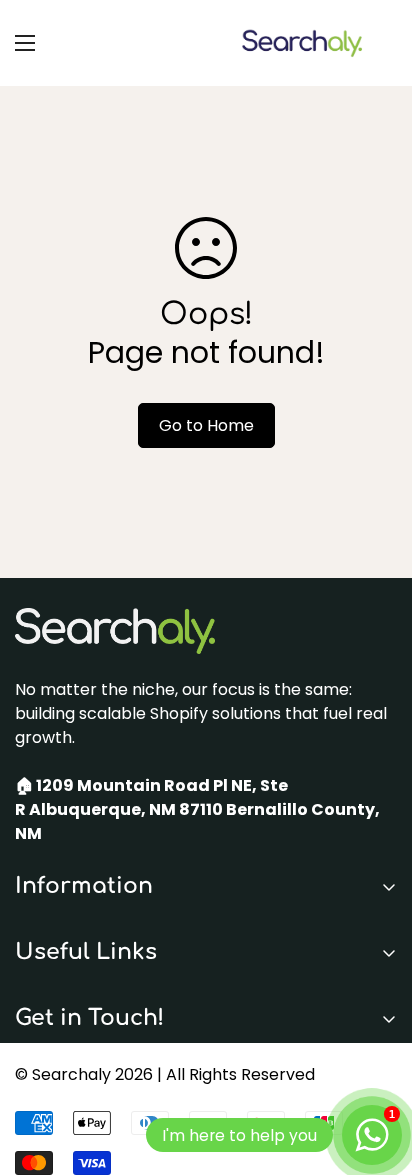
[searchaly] (301, 43)
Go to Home (206, 425)
